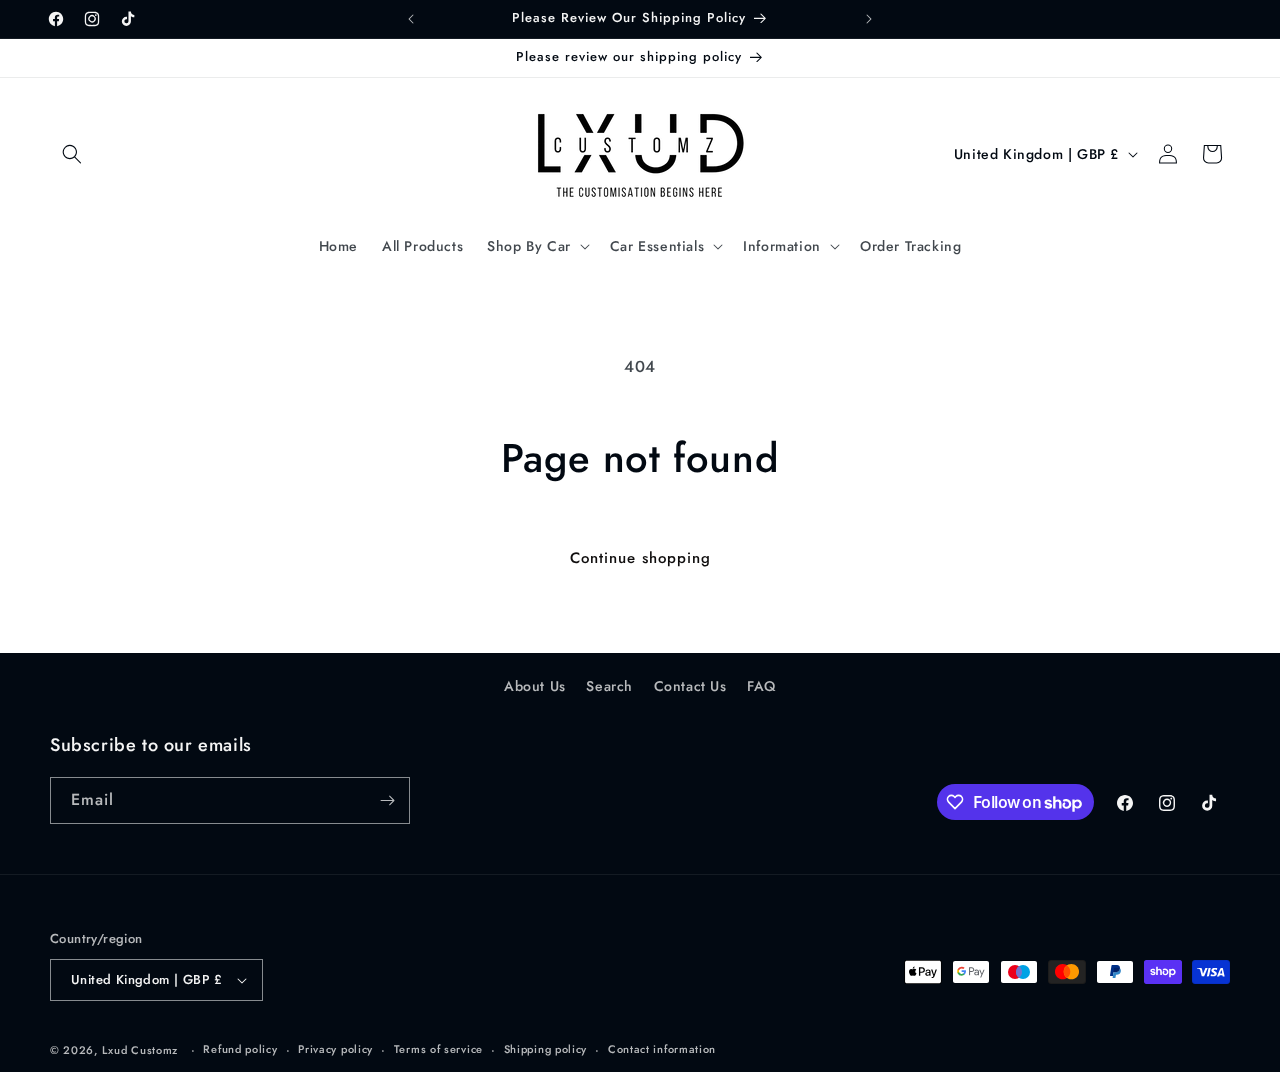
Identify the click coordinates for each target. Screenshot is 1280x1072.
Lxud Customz (140, 1050)
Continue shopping (640, 558)
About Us (535, 686)
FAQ (761, 686)
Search (609, 686)
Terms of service (438, 1049)
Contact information (662, 1049)
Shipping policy (546, 1049)
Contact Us (690, 686)
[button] (72, 154)
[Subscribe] (387, 800)
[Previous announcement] (411, 19)
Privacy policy (335, 1049)
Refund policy (240, 1049)
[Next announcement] (869, 19)
